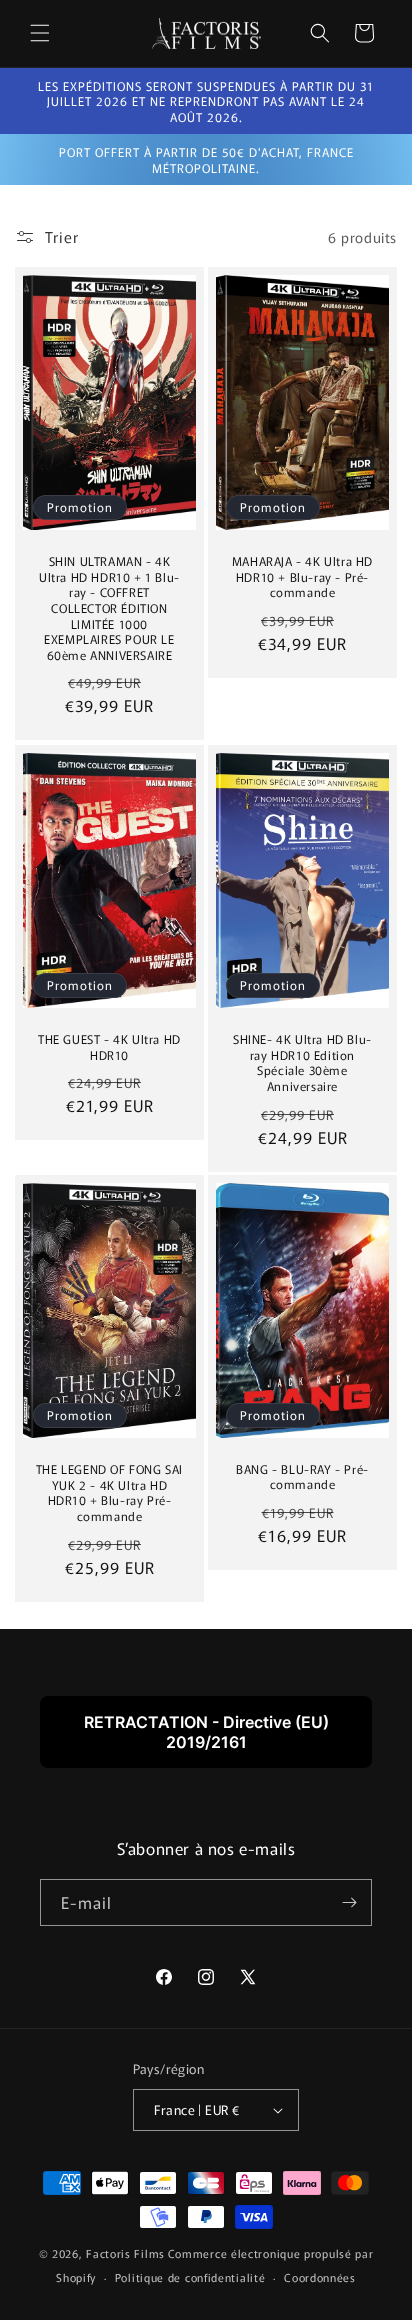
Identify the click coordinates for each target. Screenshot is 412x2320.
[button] (40, 33)
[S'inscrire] (349, 1902)
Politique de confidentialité (190, 2277)
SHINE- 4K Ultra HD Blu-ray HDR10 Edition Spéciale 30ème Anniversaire (302, 1062)
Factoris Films (125, 2253)
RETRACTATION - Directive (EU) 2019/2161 (206, 1732)
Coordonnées (320, 2277)
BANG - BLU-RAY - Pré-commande (302, 1476)
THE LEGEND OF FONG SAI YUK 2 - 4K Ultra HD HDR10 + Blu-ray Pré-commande (109, 1493)
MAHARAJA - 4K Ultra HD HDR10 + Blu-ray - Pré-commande (302, 576)
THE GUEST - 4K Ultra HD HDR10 (109, 1046)
